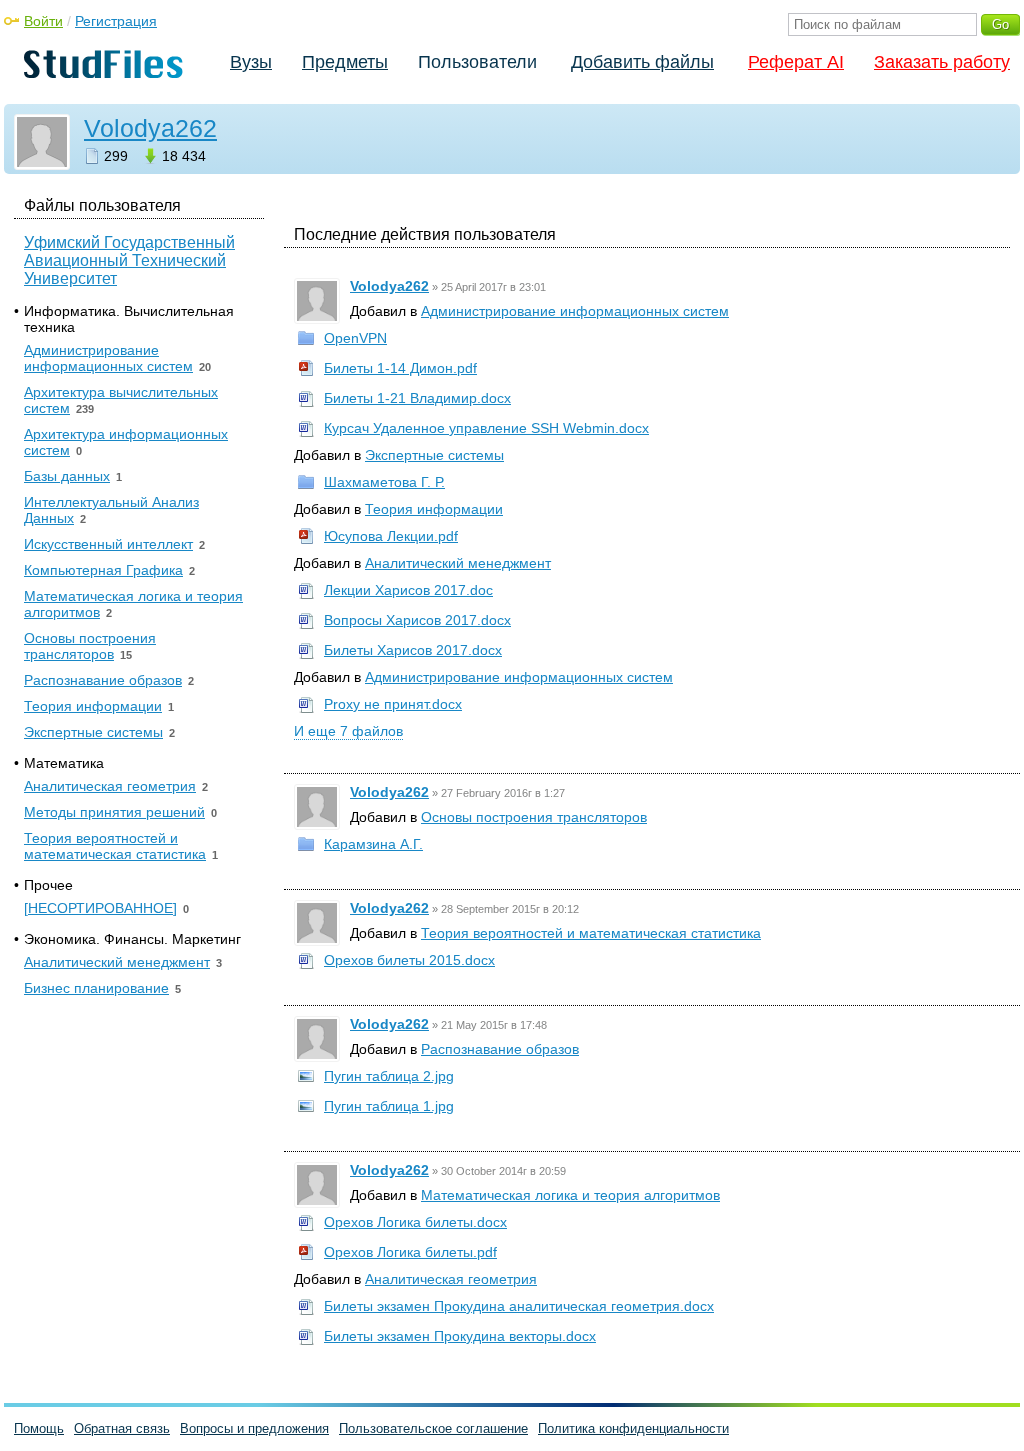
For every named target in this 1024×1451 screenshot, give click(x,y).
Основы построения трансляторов (534, 817)
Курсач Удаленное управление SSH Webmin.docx (486, 428)
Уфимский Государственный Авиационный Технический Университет (129, 260)
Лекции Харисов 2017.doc (408, 590)
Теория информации (434, 509)
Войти (43, 21)
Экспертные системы (434, 455)
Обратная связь (122, 1428)
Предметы (345, 62)
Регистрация (116, 21)
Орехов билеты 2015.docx (409, 960)
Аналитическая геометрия (451, 1279)
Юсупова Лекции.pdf (391, 536)
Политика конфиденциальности (633, 1428)
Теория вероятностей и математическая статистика (591, 933)
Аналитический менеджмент (458, 563)
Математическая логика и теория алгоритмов (570, 1195)
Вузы (251, 62)
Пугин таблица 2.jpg (389, 1076)
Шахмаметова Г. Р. (384, 482)
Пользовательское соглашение (433, 1428)
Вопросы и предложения (254, 1428)
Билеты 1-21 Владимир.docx (417, 398)
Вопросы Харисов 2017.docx (417, 620)
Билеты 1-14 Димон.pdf (400, 368)
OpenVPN (355, 338)
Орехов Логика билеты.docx (415, 1222)
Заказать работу (942, 62)
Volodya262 (150, 128)
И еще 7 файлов (348, 731)
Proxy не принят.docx (393, 704)
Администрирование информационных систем (575, 311)
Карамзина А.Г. (373, 844)
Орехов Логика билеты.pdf (410, 1252)
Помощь (39, 1428)
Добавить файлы (642, 62)
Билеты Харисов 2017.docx (413, 650)
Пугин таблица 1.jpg (389, 1106)
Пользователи (477, 62)
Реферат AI (796, 62)
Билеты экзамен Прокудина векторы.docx (460, 1336)
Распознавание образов (500, 1049)
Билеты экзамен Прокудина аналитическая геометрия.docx (519, 1306)
